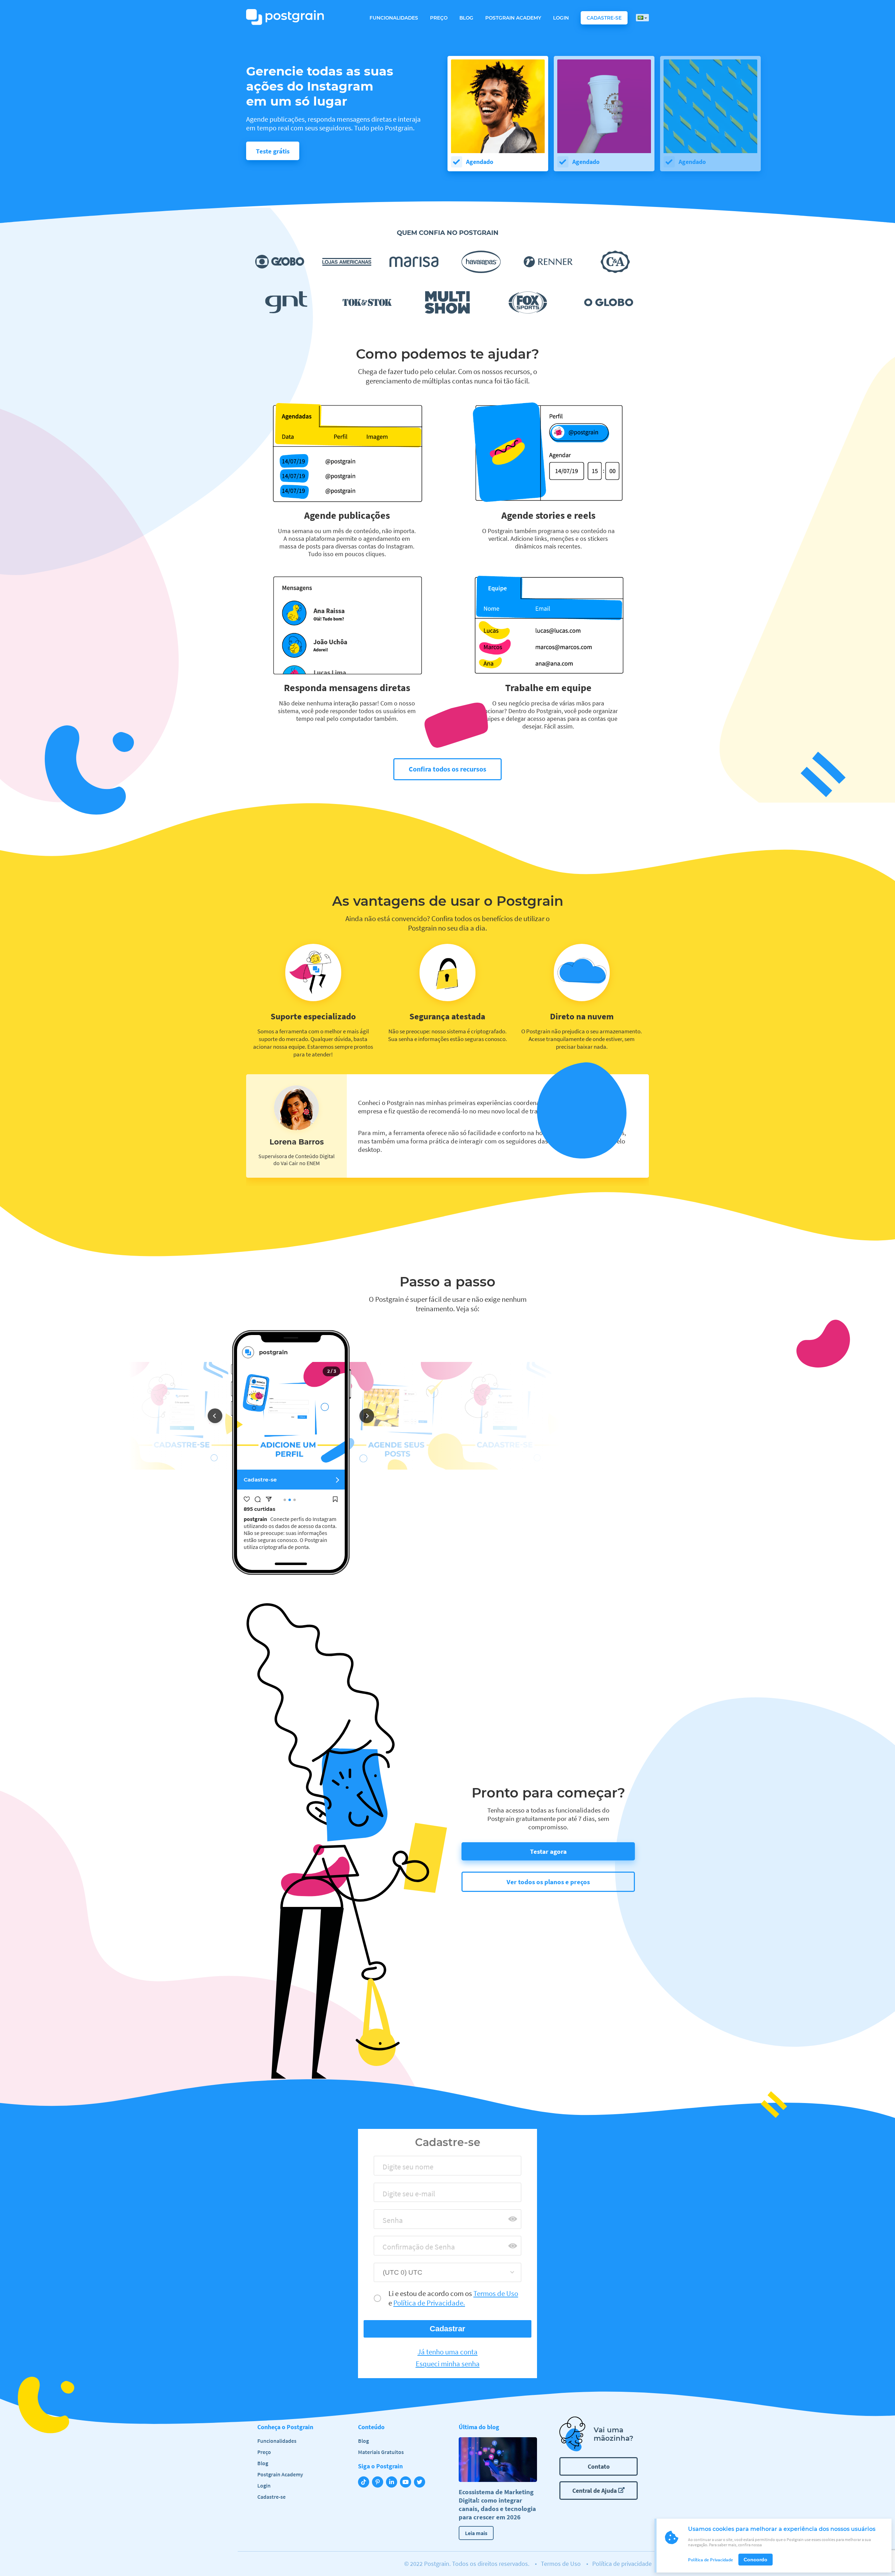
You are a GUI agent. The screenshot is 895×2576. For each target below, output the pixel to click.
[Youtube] (407, 2483)
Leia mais (476, 2533)
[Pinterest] (379, 2483)
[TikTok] (365, 2483)
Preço (439, 18)
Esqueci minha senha (448, 2364)
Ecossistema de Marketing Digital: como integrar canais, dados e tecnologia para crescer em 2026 (497, 2504)
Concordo (756, 2560)
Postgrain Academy (513, 18)
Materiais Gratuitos (381, 2452)
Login (561, 18)
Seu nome (395, 2169)
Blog (466, 18)
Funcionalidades (394, 18)
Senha (390, 2222)
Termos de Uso (561, 2564)
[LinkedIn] (393, 2483)
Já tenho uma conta (447, 2352)
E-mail (390, 2196)
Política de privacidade (622, 2564)
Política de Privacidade (711, 2560)
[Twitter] (421, 2483)
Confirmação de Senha (413, 2249)
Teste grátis (273, 151)
